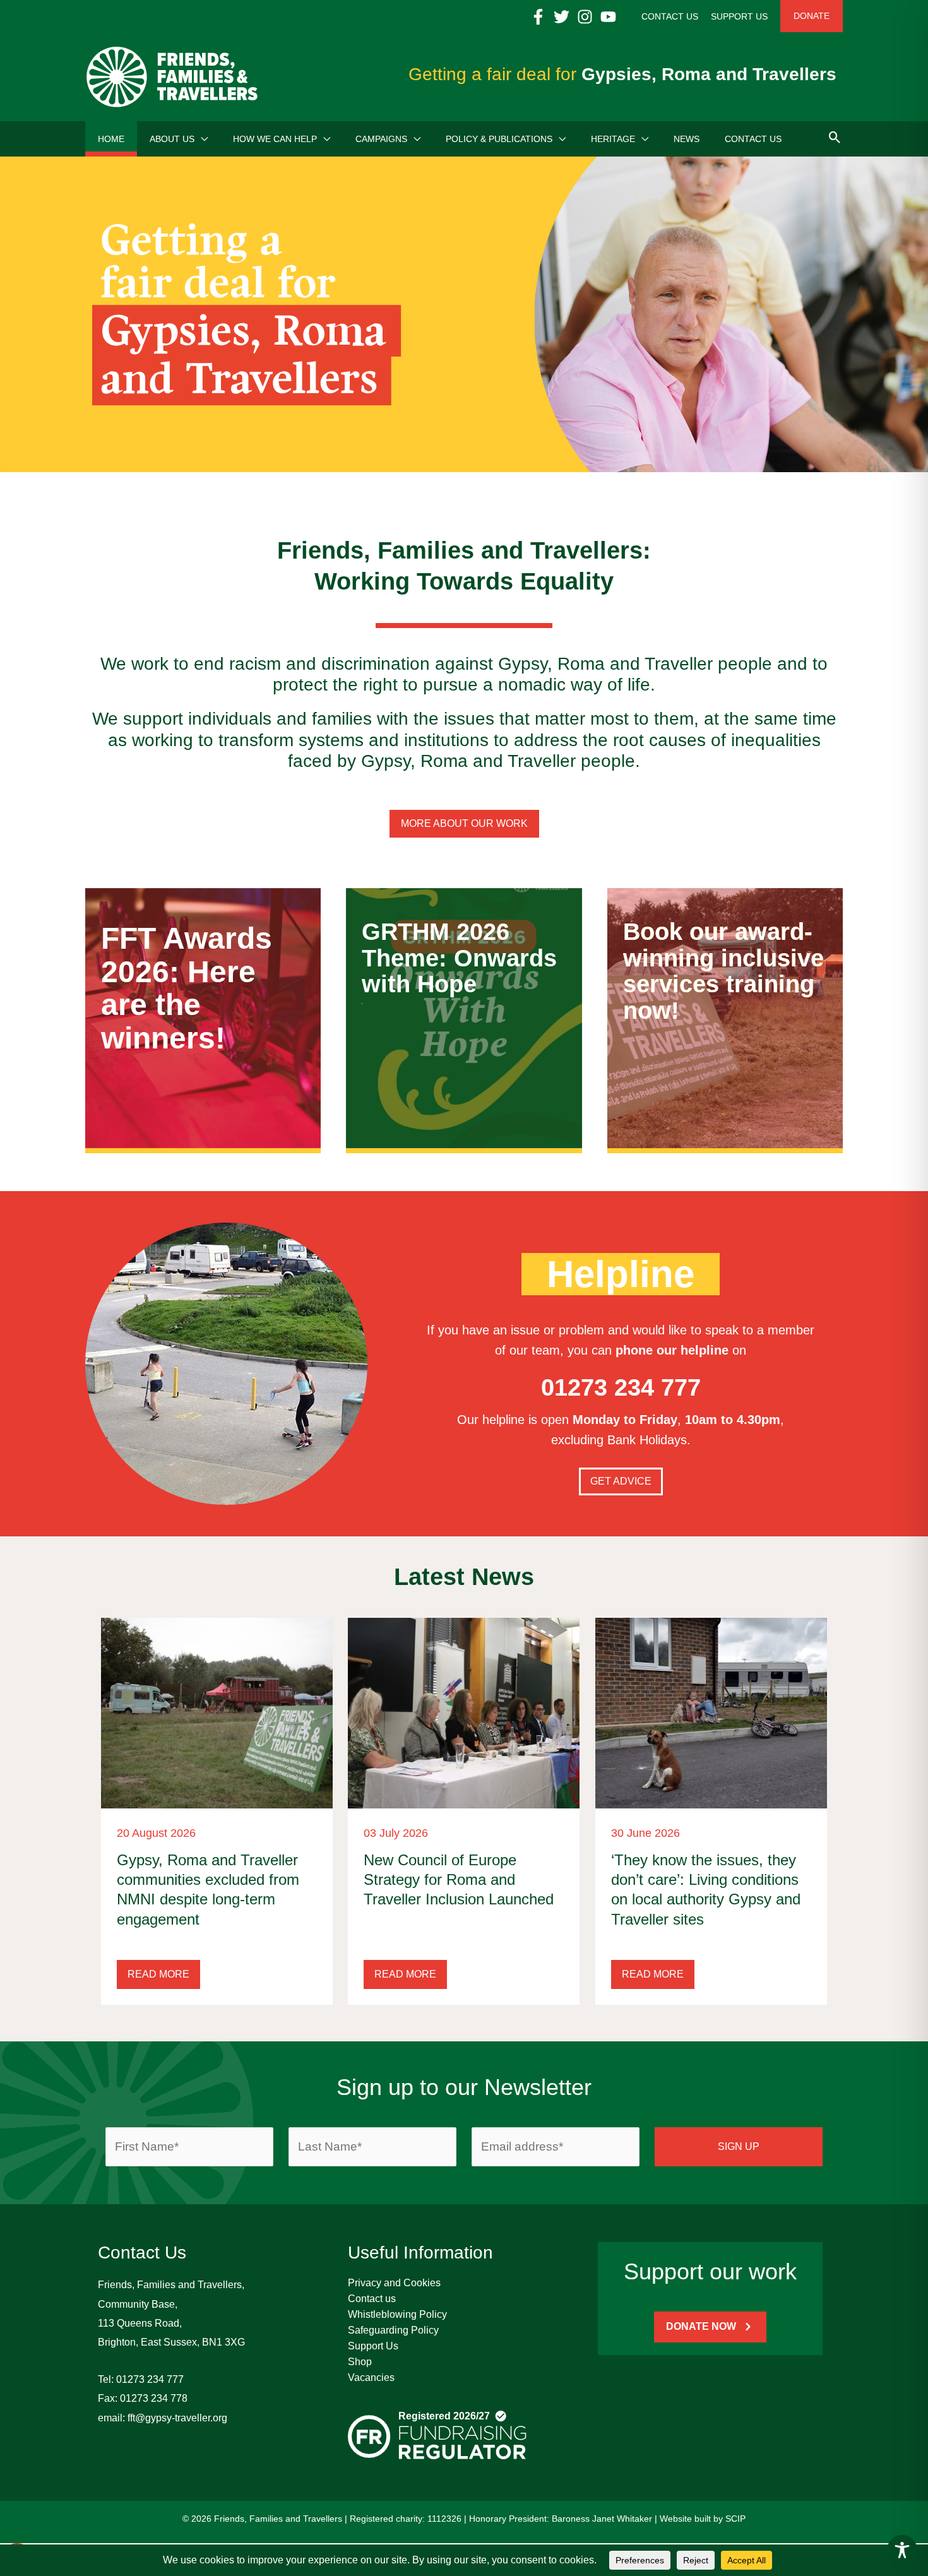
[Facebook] (538, 17)
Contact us (372, 2299)
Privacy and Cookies (394, 2283)
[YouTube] (608, 17)
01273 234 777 (150, 2379)
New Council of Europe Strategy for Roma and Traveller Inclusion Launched (459, 1879)
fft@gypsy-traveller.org (177, 2418)
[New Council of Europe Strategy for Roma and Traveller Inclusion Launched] (464, 1712)
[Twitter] (562, 17)
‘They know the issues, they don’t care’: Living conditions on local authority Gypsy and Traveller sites (706, 1890)
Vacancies (371, 2377)
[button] (201, 139)
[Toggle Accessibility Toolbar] (902, 2550)
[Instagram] (585, 17)
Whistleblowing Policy (397, 2314)
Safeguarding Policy (393, 2330)
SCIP (735, 2519)
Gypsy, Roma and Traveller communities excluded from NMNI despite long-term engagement (208, 1890)
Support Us (373, 2346)
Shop (360, 2362)
